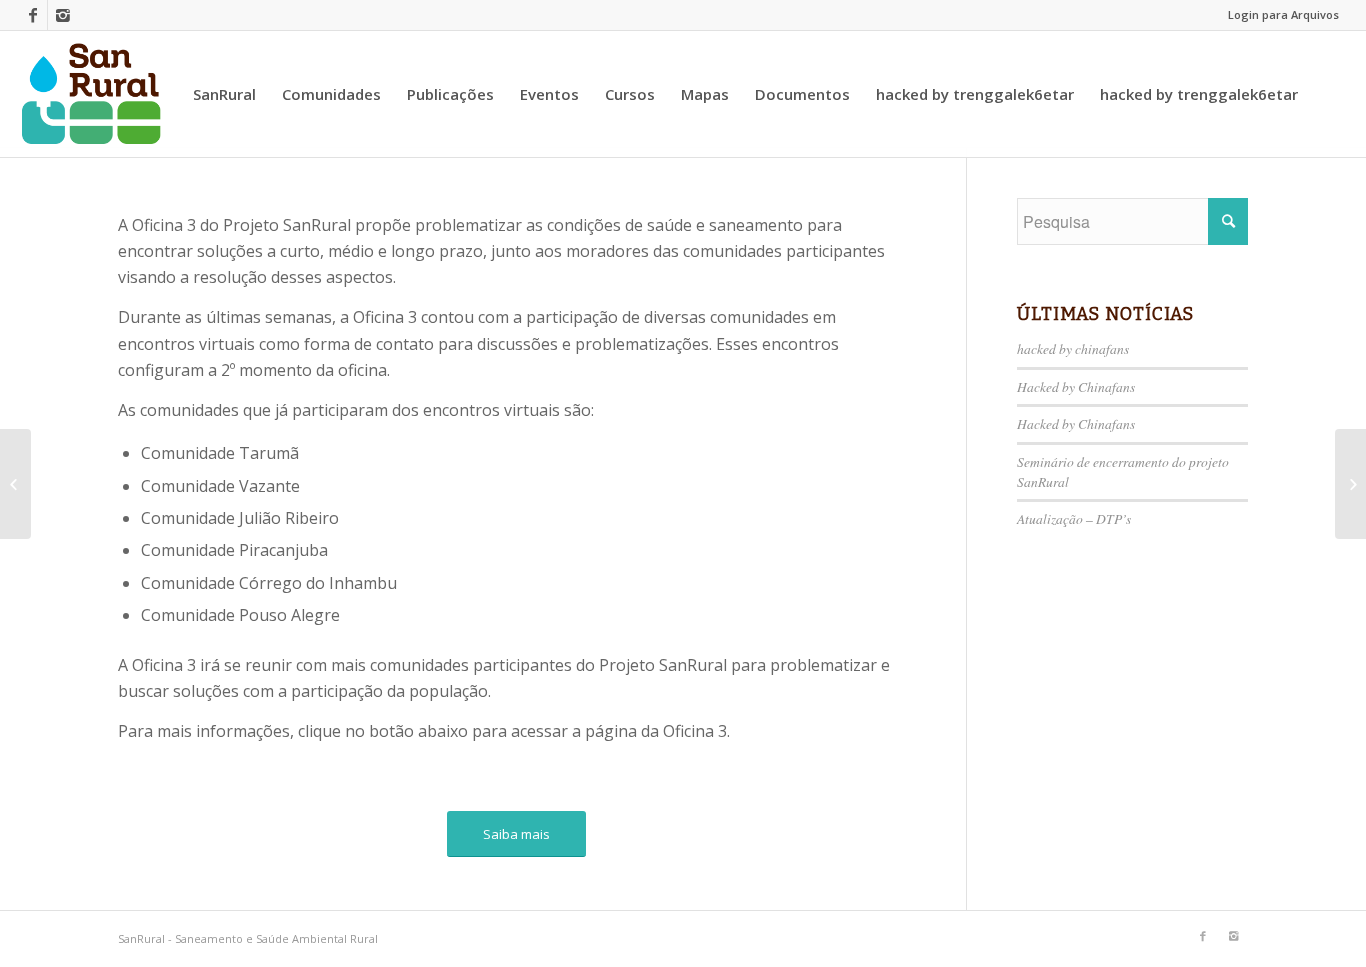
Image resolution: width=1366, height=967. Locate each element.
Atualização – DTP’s (1074, 518)
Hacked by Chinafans (1076, 386)
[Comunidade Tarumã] (1350, 484)
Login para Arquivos (1283, 14)
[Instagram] (63, 15)
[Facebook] (32, 15)
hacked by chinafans (1073, 348)
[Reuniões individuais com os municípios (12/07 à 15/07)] (15, 484)
